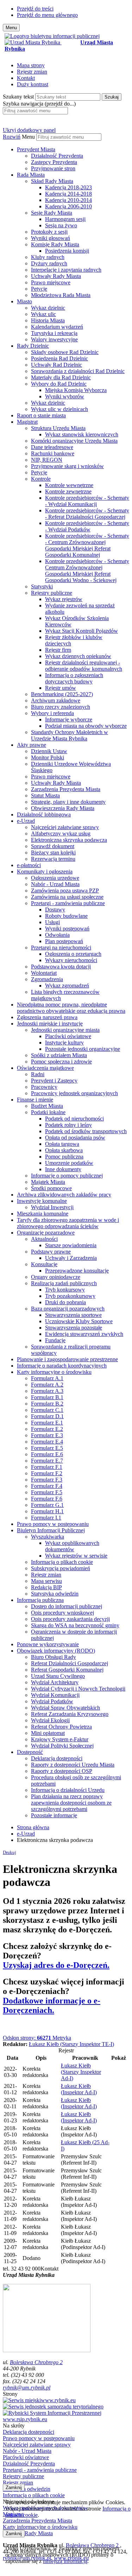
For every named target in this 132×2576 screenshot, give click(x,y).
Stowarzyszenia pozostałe (74, 1328)
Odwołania (57, 935)
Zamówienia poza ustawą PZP (65, 891)
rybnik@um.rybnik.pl (27, 2388)
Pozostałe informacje (54, 1815)
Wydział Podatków (52, 1701)
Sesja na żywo (61, 225)
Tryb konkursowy (65, 1290)
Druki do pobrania (65, 1302)
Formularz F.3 (47, 1480)
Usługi (52, 922)
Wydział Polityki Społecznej (62, 1746)
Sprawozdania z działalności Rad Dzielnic (78, 371)
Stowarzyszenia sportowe (73, 1315)
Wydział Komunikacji (55, 1695)
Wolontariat (44, 973)
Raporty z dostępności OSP (62, 1771)
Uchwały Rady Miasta (56, 276)
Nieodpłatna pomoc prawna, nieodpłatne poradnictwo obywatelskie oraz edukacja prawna (71, 1008)
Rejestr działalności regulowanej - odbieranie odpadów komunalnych (84, 666)
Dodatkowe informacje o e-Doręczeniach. (52, 2005)
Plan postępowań (64, 941)
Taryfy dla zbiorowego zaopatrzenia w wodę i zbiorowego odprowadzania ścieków (68, 1223)
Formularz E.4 (47, 1442)
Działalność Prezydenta (57, 156)
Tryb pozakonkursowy (70, 1296)
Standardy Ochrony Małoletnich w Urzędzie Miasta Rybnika (70, 735)
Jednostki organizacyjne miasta (65, 1030)
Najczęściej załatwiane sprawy (65, 827)
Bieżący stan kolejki (53, 853)
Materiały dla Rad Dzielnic (61, 377)
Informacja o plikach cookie (62, 1562)
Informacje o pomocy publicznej (67, 1176)
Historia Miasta (48, 320)
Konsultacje (44, 1264)
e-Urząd (26, 821)
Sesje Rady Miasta (52, 213)
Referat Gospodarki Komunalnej (67, 1670)
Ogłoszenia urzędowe (55, 878)
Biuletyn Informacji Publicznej (51, 1530)
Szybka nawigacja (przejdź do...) (39, 104)
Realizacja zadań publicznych (64, 1283)
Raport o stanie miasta (41, 415)
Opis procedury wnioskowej (62, 1613)
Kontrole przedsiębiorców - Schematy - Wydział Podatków (87, 526)
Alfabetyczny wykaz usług (61, 834)
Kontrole (41, 479)
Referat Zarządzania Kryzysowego (70, 1714)
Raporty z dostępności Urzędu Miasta (73, 1765)
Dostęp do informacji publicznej (67, 1606)
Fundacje (55, 1340)
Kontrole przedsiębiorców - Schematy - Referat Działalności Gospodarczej (87, 514)
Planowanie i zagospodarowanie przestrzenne (67, 1359)
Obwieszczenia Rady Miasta (63, 808)
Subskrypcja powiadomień (61, 1568)
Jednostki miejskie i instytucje (50, 1024)
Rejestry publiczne (52, 593)
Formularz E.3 (47, 1435)
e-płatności (29, 865)
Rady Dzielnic (33, 346)
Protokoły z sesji (49, 232)
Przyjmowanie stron (53, 168)
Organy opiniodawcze (56, 1277)
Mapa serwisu (46, 1581)
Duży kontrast (33, 84)
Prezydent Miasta (36, 149)
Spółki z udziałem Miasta (59, 1055)
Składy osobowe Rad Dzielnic (65, 352)
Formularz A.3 (47, 1391)
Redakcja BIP (46, 1587)
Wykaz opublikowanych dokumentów (72, 1546)
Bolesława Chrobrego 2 (36, 2362)
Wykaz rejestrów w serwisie (76, 1556)
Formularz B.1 (47, 1397)
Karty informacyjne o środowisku (54, 1372)
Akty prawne (32, 745)
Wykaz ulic (43, 314)
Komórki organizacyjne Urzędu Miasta (74, 441)
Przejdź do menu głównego (47, 15)
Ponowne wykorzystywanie (48, 1644)
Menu (28, 137)
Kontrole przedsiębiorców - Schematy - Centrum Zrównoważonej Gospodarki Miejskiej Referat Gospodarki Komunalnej (87, 545)
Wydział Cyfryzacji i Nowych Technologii (78, 1689)
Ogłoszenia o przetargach (73, 954)
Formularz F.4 (47, 1486)
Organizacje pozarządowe (46, 1233)
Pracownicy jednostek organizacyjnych (74, 1093)
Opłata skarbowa (64, 1150)
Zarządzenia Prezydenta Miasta (66, 789)
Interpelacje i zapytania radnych (66, 270)
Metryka (37, 2038)
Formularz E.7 (47, 1461)
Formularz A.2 (47, 1385)
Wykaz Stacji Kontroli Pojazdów (81, 631)
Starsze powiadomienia (71, 1245)
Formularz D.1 (47, 1416)
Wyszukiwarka (48, 1537)
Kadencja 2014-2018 (68, 194)
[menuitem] (73, 159)
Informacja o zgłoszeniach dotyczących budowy (74, 678)
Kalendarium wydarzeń (57, 327)
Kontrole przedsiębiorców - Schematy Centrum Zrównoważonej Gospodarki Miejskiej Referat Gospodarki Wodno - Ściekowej (87, 571)
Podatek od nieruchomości (74, 1119)
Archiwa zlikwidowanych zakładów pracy (64, 1195)
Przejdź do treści (35, 9)
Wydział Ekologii (50, 1720)
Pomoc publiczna (64, 1157)
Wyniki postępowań (67, 929)
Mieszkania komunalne (43, 1214)
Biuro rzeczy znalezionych (61, 707)
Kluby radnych (48, 257)
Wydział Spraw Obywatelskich (65, 1708)
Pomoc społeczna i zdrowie (61, 1062)
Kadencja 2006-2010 (68, 206)
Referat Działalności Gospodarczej (70, 1663)
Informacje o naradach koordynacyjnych (62, 1366)
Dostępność (30, 1752)
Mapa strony (31, 65)
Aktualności (44, 1239)
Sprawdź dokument (53, 846)
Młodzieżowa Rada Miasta (61, 295)
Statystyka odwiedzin (55, 1594)
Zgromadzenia (47, 979)
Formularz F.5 (47, 1492)
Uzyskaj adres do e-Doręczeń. (56, 1965)
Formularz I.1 (46, 1518)
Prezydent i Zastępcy (54, 1081)
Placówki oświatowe (68, 1036)
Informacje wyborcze (69, 719)
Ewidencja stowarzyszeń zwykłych (84, 1334)
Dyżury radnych (49, 263)
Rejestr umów (61, 688)
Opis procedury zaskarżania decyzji (70, 1619)
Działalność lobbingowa (44, 815)
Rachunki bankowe (53, 453)
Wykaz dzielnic (48, 308)
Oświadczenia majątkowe (45, 1068)
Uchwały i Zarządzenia (71, 1258)
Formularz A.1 (47, 1378)
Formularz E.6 (47, 1454)
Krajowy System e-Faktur (60, 1739)
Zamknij (14, 2487)
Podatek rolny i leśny (68, 1125)
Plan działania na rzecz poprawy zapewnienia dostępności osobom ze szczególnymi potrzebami (71, 1803)
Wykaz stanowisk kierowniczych (82, 434)
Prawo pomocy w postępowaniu (53, 1524)
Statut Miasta (45, 795)
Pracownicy (44, 1087)
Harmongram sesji (65, 219)
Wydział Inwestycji (52, 1207)
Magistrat (27, 422)
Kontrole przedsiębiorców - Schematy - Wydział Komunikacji (87, 501)
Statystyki (42, 586)
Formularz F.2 (47, 1473)
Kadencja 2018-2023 (68, 187)
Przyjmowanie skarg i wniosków (67, 466)
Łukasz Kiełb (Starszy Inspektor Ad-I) (81, 2072)
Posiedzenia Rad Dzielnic (59, 358)
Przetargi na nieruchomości (61, 948)
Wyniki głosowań (51, 238)
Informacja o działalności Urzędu (68, 1790)
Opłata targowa (62, 1144)
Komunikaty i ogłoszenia (45, 872)
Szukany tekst (18, 97)
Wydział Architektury (55, 1682)
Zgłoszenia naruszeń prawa (47, 1017)
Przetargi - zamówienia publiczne (68, 903)
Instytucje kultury (64, 1043)
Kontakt (26, 78)
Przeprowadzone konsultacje (77, 1271)
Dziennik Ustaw (49, 751)
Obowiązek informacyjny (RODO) (56, 1651)
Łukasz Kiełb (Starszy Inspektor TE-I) (71, 2044)
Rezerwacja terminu (53, 859)
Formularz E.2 (47, 1429)
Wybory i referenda (52, 713)
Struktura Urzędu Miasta (58, 428)
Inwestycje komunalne (42, 1201)
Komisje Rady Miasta (55, 244)
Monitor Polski (48, 757)
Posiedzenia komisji (67, 251)
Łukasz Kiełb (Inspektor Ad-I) (79, 2089)
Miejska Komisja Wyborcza (76, 390)
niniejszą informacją (65, 2561)
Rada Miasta (31, 175)
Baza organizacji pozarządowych (68, 1309)
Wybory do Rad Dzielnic (59, 384)
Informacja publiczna (40, 1600)
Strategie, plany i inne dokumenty (68, 802)
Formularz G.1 (47, 1505)
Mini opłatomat (48, 1733)
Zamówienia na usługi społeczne (67, 897)
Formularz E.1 (47, 1423)
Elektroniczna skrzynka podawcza (69, 840)
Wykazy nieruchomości (71, 960)
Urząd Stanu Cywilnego (58, 1676)
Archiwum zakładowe (56, 700)
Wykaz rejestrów (64, 599)
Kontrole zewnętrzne (68, 491)
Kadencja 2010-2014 (68, 200)
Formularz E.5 (47, 1448)
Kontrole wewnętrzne (69, 485)
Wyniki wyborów (65, 396)
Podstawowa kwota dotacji (61, 967)
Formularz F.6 (47, 1499)
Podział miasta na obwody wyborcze (86, 726)
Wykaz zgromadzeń (67, 986)
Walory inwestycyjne (54, 339)
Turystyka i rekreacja (54, 333)
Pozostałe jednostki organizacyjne (83, 1049)
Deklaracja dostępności (57, 1758)
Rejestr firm (58, 650)
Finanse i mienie (35, 1100)
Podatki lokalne (48, 1112)
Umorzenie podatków (69, 1163)
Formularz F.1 (47, 1467)
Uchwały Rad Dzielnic (56, 365)
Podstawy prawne (51, 1252)
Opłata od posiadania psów (75, 1138)
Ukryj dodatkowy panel (29, 130)
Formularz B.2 (47, 1404)
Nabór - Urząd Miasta (55, 884)
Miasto (24, 301)
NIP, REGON (47, 460)
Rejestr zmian (32, 72)
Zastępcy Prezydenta (54, 162)
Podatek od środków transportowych (86, 1131)
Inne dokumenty (63, 1169)
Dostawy (55, 910)
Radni (38, 1074)
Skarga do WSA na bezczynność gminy (75, 1625)
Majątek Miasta (48, 1182)
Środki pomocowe (51, 1188)
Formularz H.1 (47, 1511)
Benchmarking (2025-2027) (62, 694)
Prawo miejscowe (51, 282)
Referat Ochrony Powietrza (61, 1727)
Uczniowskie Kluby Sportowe (79, 1321)
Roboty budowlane (66, 916)
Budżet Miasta (47, 1106)
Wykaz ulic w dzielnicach (59, 409)
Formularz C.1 (47, 1410)
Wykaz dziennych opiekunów (78, 656)
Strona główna (33, 1827)
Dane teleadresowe (52, 447)
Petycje (39, 289)
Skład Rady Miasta (52, 181)
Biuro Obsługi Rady (54, 1657)
